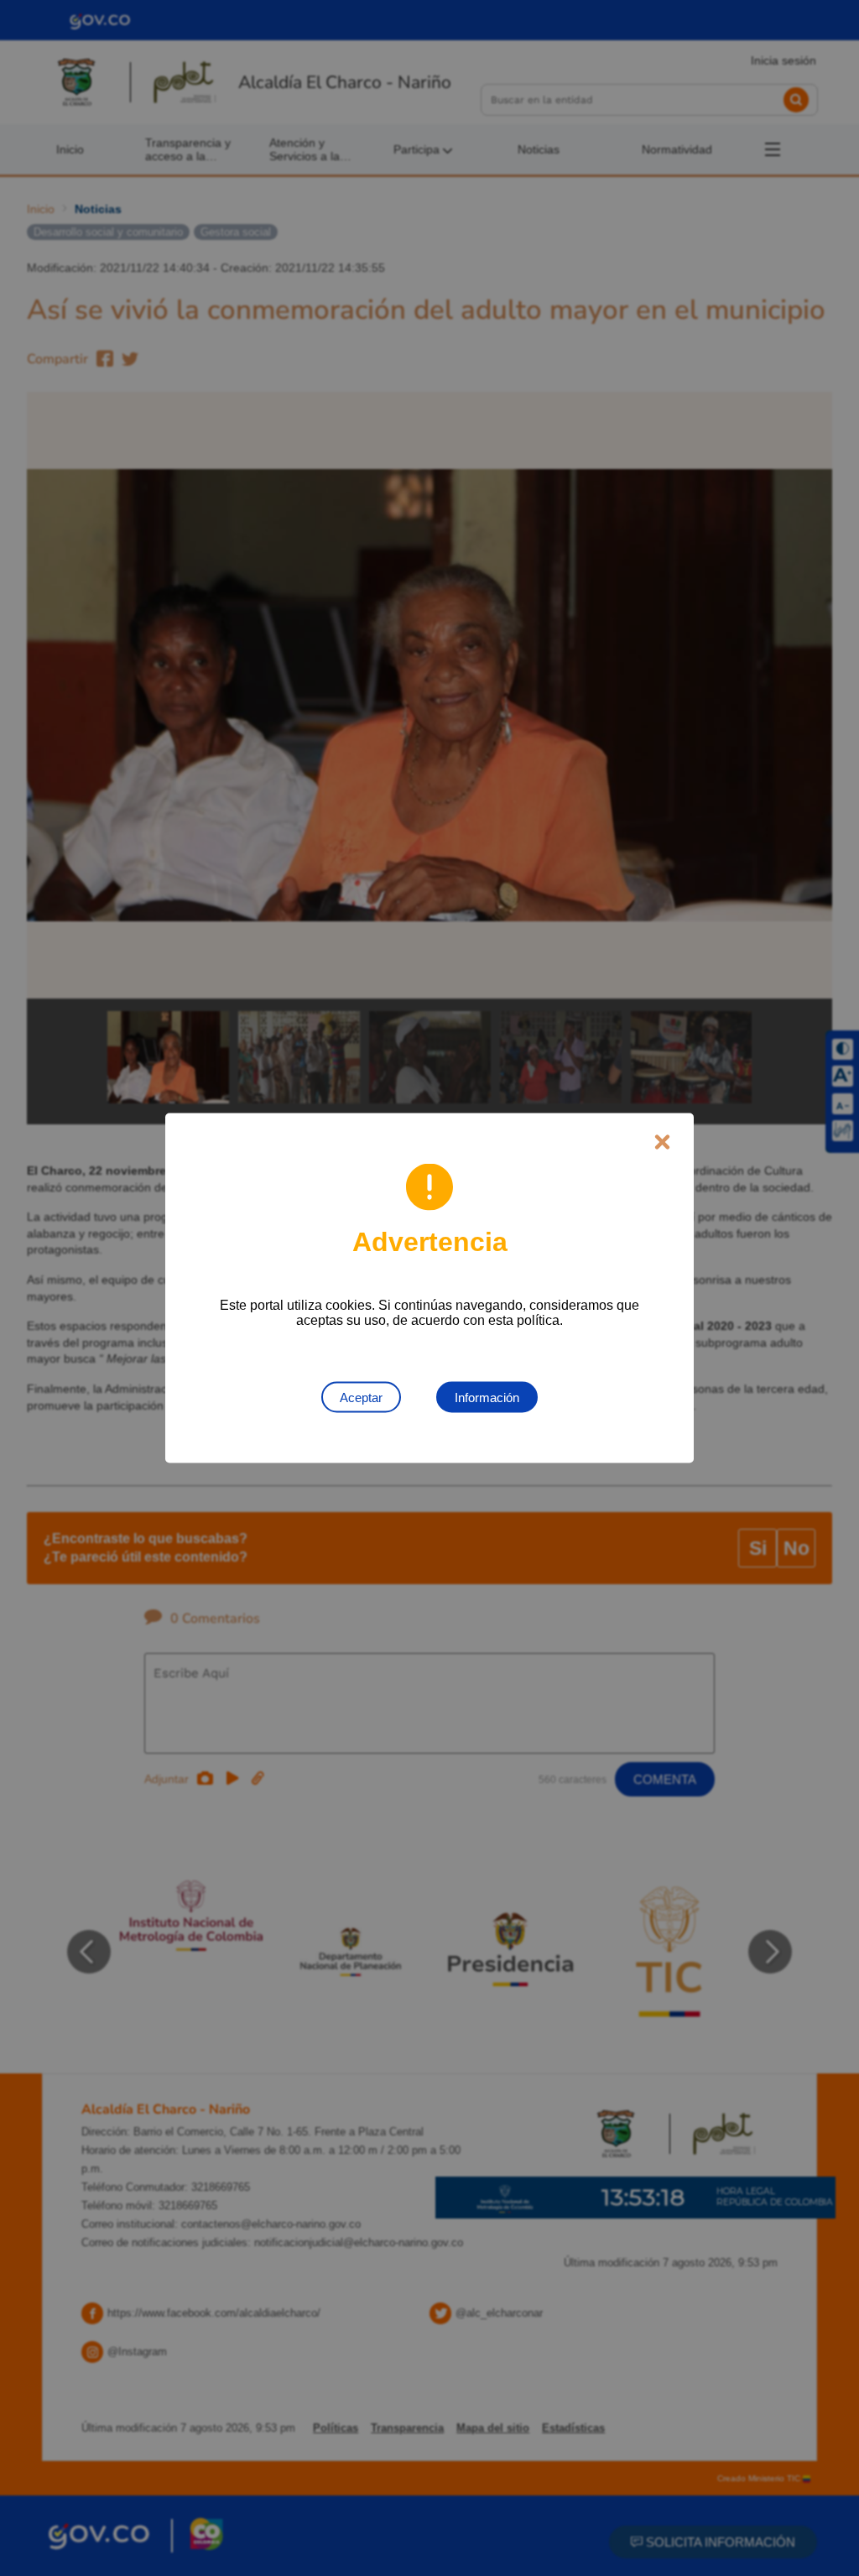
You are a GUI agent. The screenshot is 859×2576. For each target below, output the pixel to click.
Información (487, 1398)
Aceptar (361, 1398)
